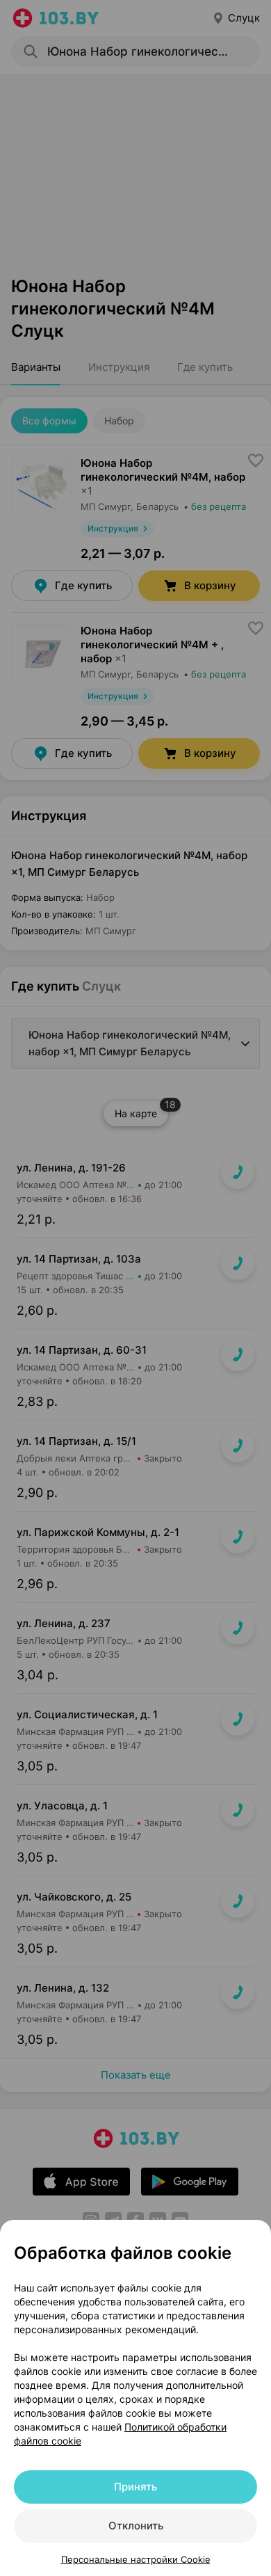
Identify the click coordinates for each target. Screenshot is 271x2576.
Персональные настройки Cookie (136, 2559)
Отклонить (136, 2526)
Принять (135, 2487)
